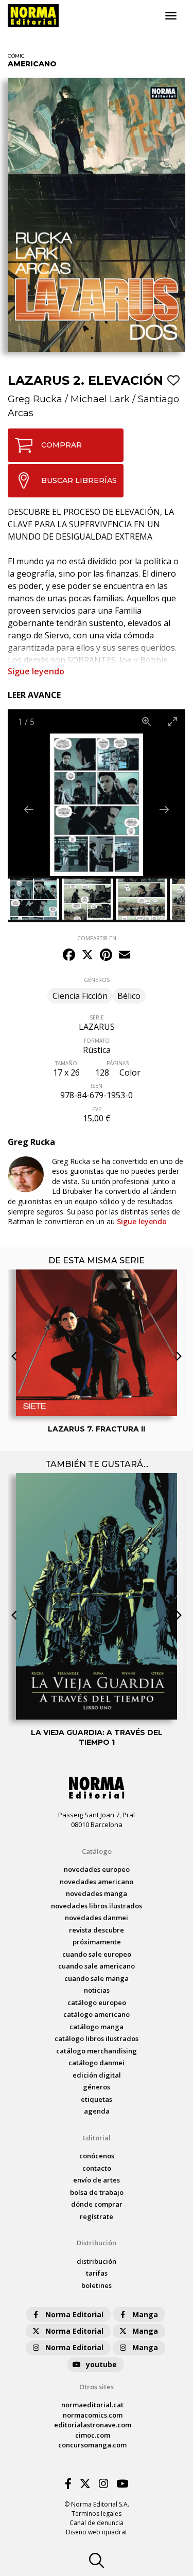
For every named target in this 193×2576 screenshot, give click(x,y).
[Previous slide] (29, 809)
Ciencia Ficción (80, 996)
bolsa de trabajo (97, 2192)
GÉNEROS (97, 980)
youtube (101, 2364)
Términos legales (97, 2514)
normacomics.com (93, 2415)
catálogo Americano (97, 2014)
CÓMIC (16, 56)
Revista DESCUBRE (97, 1930)
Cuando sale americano (97, 1966)
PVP (97, 1109)
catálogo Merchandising (97, 2051)
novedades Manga (97, 1893)
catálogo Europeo (97, 2002)
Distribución (97, 2243)
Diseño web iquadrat (97, 2532)
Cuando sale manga (97, 1978)
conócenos (97, 2156)
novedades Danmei (97, 1918)
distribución (97, 2261)
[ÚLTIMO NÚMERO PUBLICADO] (97, 1293)
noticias (97, 1990)
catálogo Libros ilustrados (97, 2038)
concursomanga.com (92, 2445)
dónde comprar (97, 2204)
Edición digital (97, 2075)
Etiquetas (97, 2099)
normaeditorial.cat (92, 2405)
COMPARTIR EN (97, 938)
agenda (97, 2111)
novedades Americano (97, 1882)
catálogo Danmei (97, 2063)
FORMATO (97, 1041)
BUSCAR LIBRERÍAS (79, 480)
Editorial (97, 2138)
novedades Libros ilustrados (97, 1906)
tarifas (97, 2273)
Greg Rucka (35, 399)
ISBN (97, 1086)
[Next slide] (164, 809)
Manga (145, 2314)
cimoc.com (93, 2435)
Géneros (97, 2087)
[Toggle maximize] (172, 721)
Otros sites (97, 2387)
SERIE (97, 1017)
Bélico (129, 996)
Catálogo (97, 1851)
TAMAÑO (66, 1063)
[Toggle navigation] (171, 16)
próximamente (97, 1942)
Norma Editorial (74, 2314)
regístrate (97, 2216)
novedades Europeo (97, 1869)
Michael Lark (100, 399)
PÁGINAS (118, 1063)
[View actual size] (147, 721)
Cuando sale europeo (97, 1954)
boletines (97, 2285)
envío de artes (97, 2180)
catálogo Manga (97, 2027)
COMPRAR (62, 445)
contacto (97, 2168)
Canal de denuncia (97, 2523)
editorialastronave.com (93, 2425)
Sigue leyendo (36, 671)
